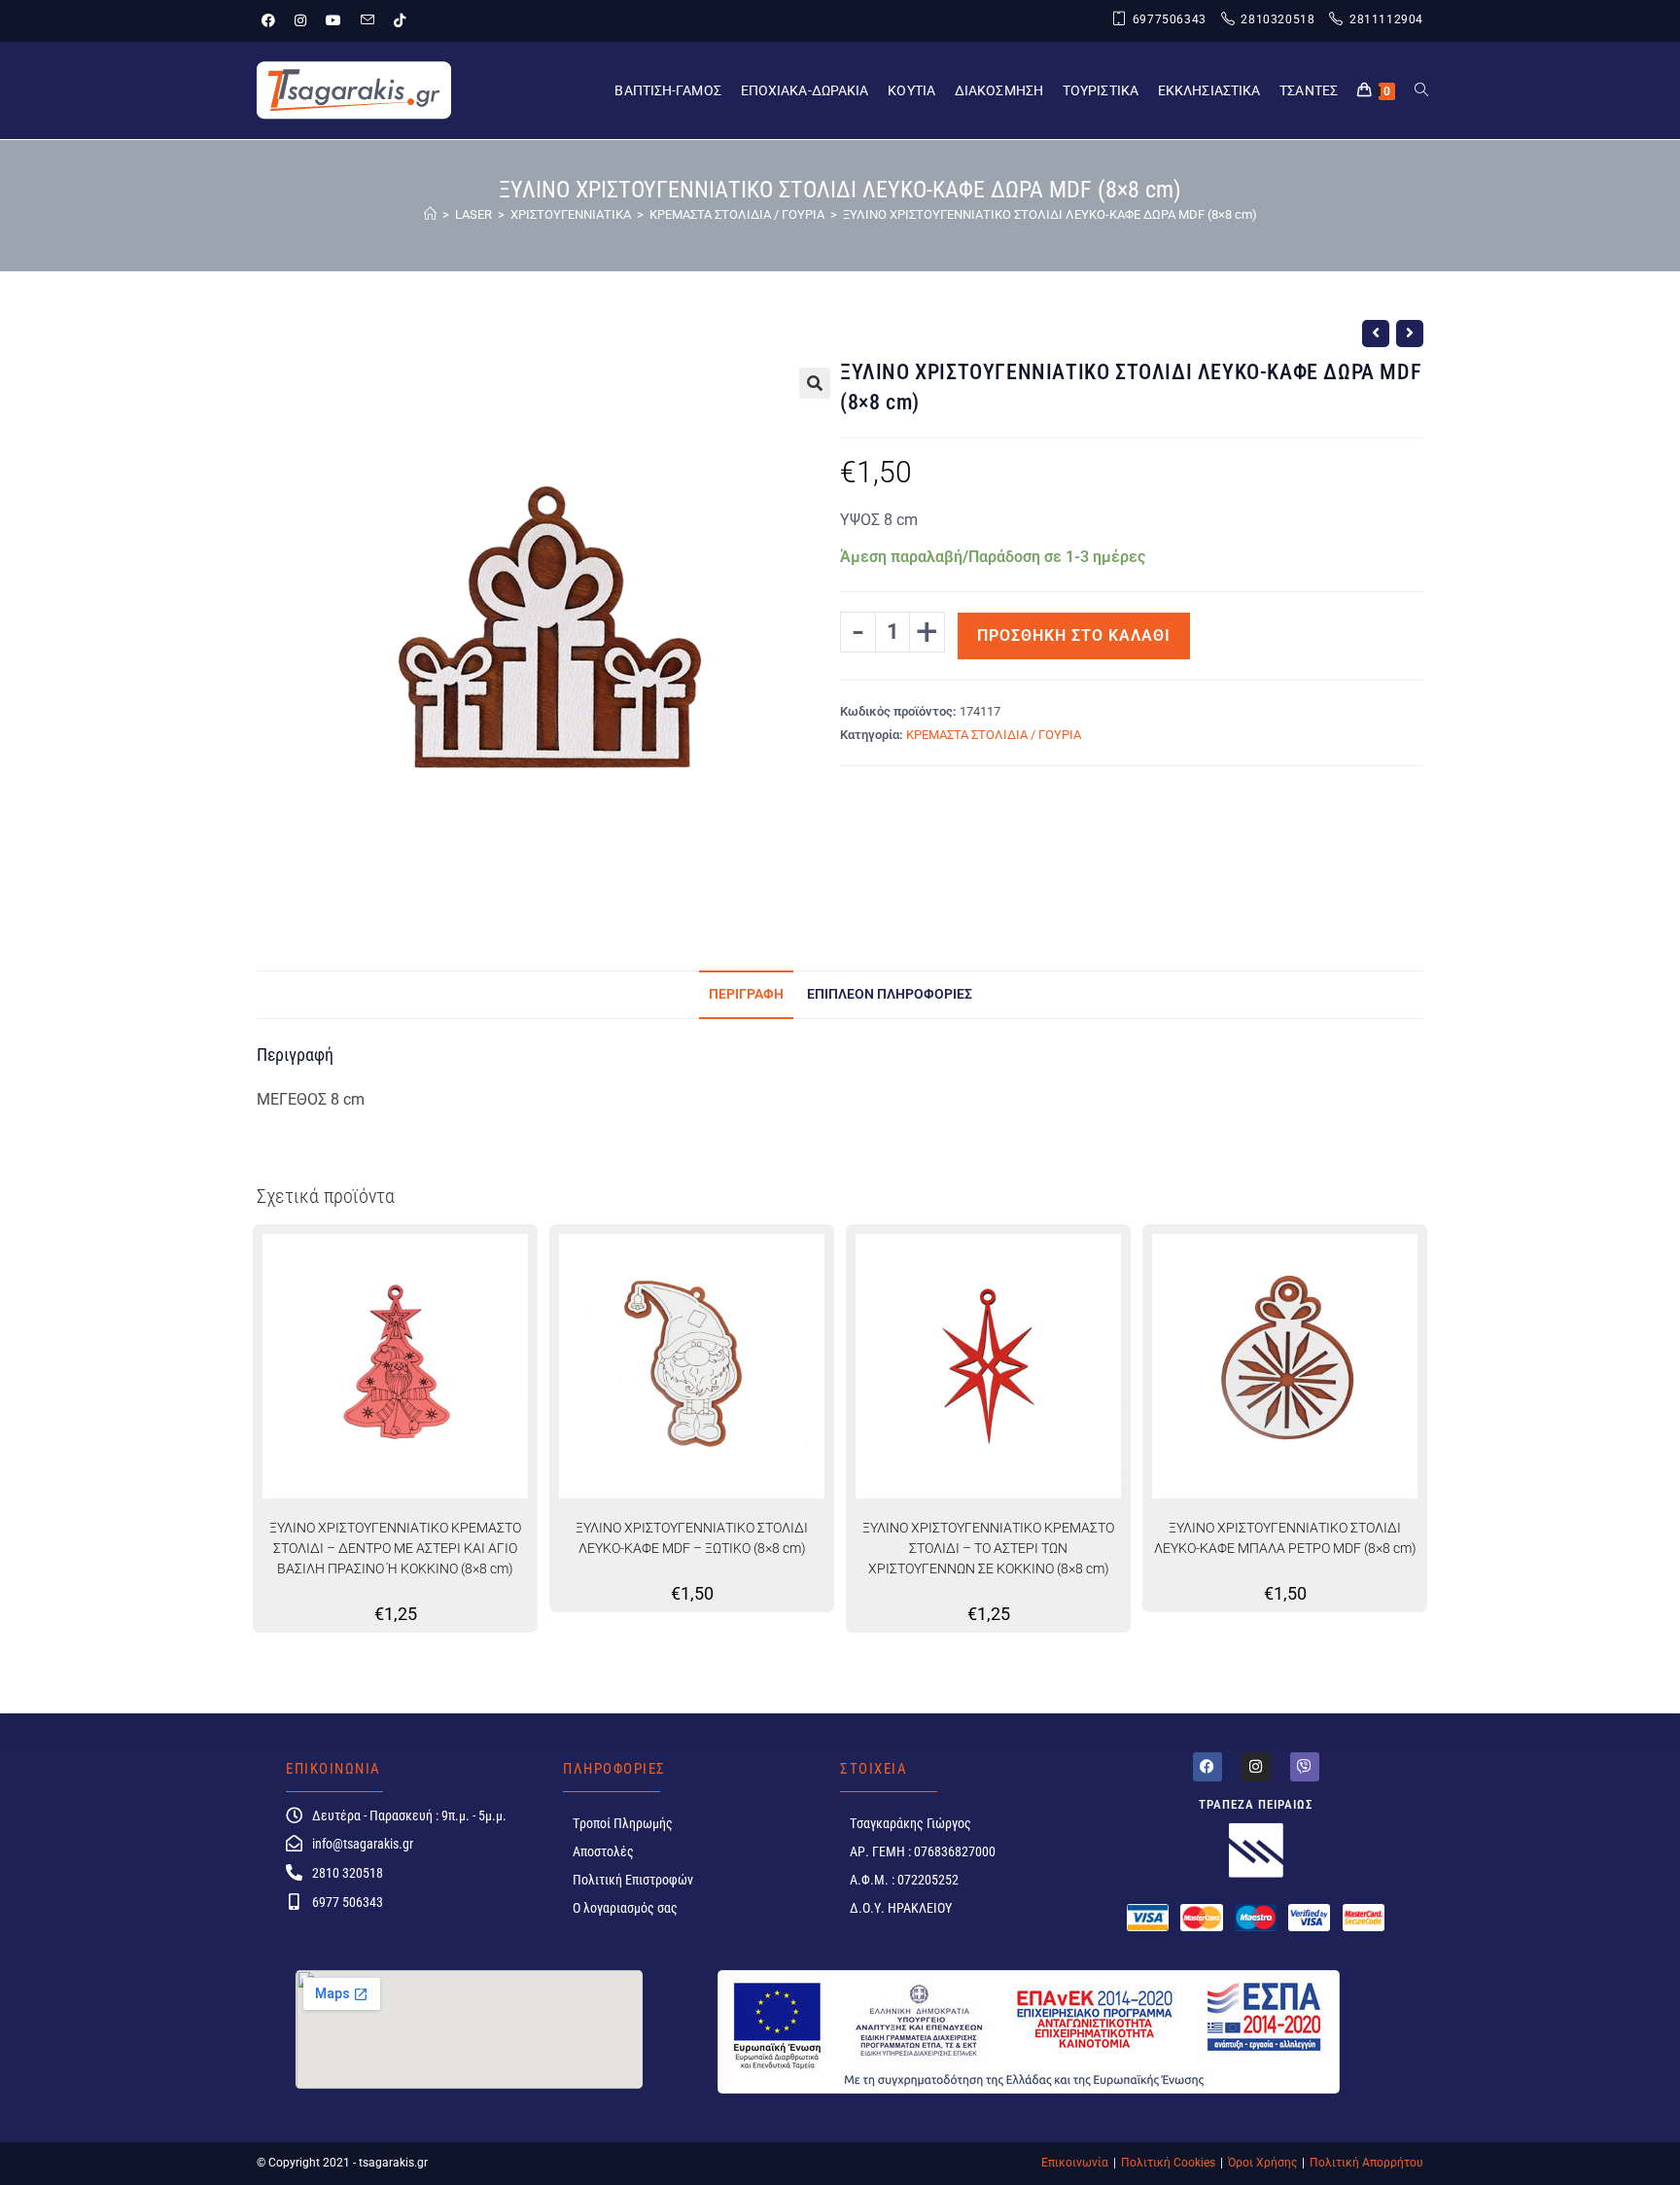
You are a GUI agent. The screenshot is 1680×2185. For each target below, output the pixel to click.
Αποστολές (603, 1851)
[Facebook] (1207, 1767)
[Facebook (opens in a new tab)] (273, 20)
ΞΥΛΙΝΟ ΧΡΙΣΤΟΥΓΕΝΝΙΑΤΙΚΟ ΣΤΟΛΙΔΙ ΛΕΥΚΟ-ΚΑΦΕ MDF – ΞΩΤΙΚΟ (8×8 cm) (692, 1538)
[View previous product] (1376, 334)
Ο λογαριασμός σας (625, 1908)
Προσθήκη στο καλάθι (1074, 635)
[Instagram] (1256, 1767)
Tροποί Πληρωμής (623, 1823)
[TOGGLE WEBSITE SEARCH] (1421, 90)
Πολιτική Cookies (1168, 2163)
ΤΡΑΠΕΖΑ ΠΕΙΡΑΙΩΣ (1256, 1804)
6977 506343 (348, 1902)
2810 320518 (348, 1873)
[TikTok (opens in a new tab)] (400, 20)
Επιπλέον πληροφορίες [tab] (890, 994)
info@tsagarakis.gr (363, 1844)
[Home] (430, 214)
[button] (815, 383)
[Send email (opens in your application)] (367, 20)
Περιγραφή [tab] (746, 994)
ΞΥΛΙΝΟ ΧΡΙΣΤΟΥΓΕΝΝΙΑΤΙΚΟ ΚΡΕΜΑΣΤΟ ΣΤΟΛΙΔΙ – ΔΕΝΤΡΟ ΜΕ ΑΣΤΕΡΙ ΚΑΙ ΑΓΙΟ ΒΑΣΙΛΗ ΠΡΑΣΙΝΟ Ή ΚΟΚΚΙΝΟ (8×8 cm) (395, 1548)
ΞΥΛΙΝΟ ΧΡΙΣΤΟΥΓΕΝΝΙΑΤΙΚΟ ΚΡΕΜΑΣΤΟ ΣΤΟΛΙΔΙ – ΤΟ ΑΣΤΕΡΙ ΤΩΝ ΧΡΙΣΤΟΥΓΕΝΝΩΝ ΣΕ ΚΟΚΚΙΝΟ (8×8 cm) (988, 1548)
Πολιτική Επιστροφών (633, 1880)
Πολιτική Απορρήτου (1366, 2163)
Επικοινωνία (1075, 2163)
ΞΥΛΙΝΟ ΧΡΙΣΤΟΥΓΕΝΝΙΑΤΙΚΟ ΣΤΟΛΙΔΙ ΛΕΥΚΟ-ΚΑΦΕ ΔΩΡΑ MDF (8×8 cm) (1050, 214)
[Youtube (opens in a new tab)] (333, 20)
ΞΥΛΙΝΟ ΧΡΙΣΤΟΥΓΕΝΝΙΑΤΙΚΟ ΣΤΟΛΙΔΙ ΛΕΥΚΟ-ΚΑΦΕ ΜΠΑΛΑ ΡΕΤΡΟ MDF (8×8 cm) (1285, 1538)
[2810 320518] (294, 1872)
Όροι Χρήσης (1262, 2163)
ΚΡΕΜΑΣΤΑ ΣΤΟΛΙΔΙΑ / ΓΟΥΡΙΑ (994, 735)
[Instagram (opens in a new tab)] (300, 20)
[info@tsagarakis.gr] (294, 1843)
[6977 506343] (294, 1902)
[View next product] (1410, 334)
